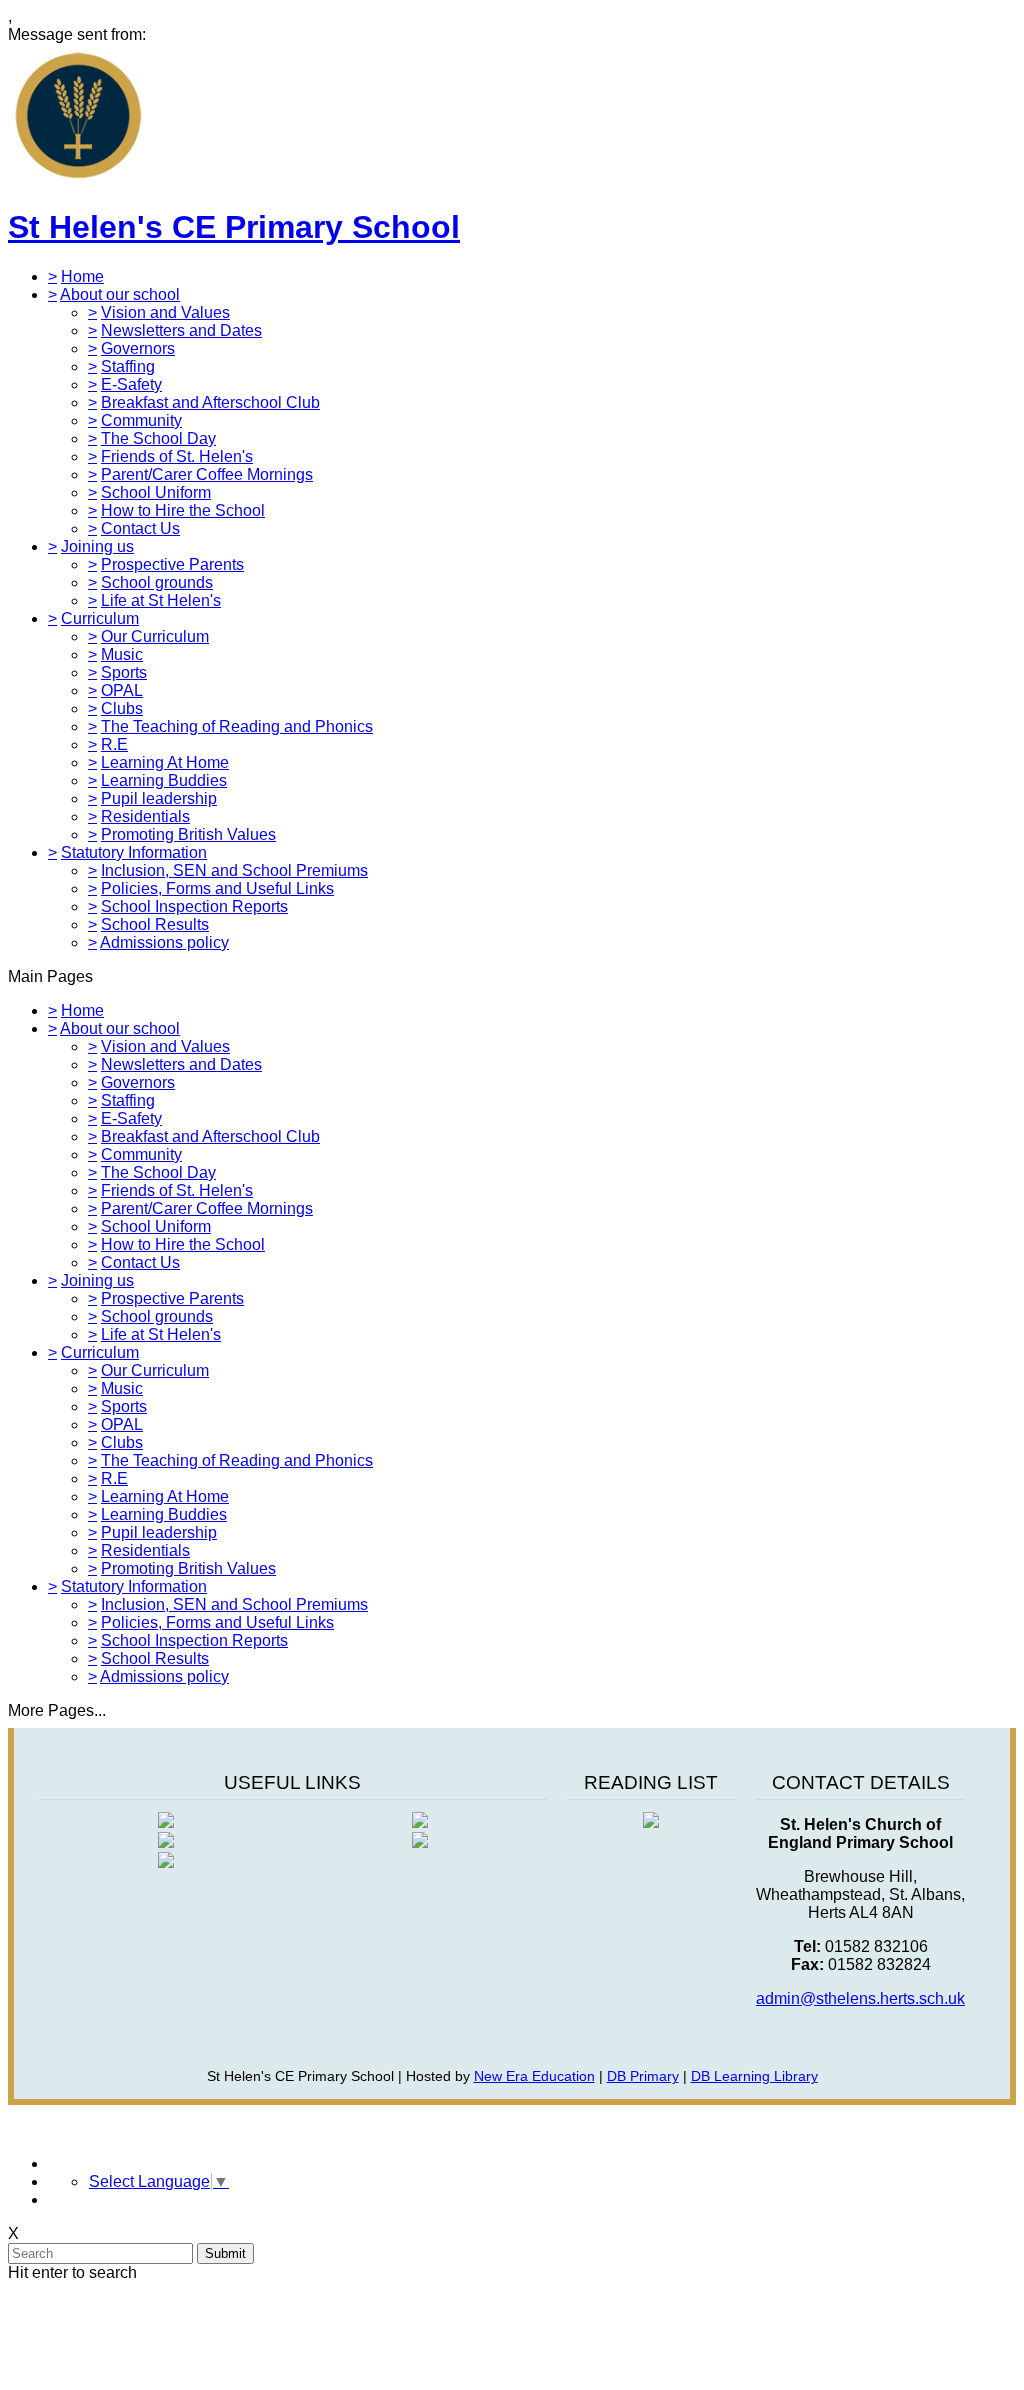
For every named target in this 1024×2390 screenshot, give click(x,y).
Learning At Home (165, 762)
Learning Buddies (164, 780)
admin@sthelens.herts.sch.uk (860, 1998)
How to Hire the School (183, 510)
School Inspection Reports (194, 906)
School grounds (157, 582)
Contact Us (140, 528)
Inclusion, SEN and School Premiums (234, 870)
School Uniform (156, 492)
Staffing (128, 366)
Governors (138, 348)
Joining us (97, 546)
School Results (155, 924)
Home (82, 276)
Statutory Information (134, 852)
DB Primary (643, 2076)
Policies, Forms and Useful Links (217, 888)
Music (122, 654)
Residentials (145, 816)
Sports (124, 672)
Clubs (122, 708)
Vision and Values (165, 312)
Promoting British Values (188, 834)
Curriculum (100, 618)
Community (141, 420)
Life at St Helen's (161, 600)
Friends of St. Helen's (177, 456)
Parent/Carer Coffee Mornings (207, 474)
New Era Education (534, 2076)
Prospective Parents (172, 564)
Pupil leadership (159, 798)
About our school (120, 294)
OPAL (122, 690)
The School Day (158, 438)
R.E (114, 744)
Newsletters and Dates (181, 330)
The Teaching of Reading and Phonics (237, 726)
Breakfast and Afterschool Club (210, 402)
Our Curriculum (155, 636)
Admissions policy (164, 942)
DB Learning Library (754, 2076)
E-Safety (131, 384)
